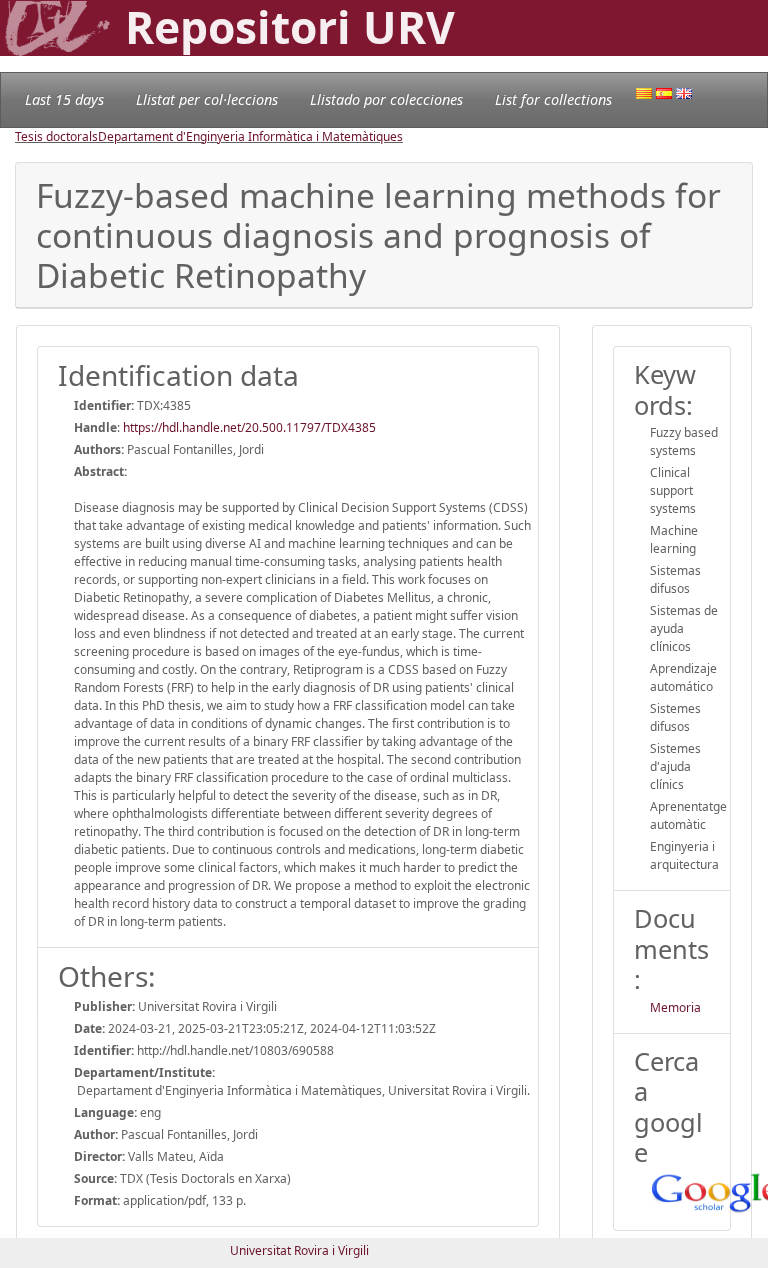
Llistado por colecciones (386, 99)
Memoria (675, 1007)
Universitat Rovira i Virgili (299, 1250)
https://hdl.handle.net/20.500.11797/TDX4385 (249, 427)
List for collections (553, 99)
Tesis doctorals (56, 136)
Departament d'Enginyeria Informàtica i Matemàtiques (250, 136)
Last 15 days (64, 99)
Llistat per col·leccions (207, 99)
